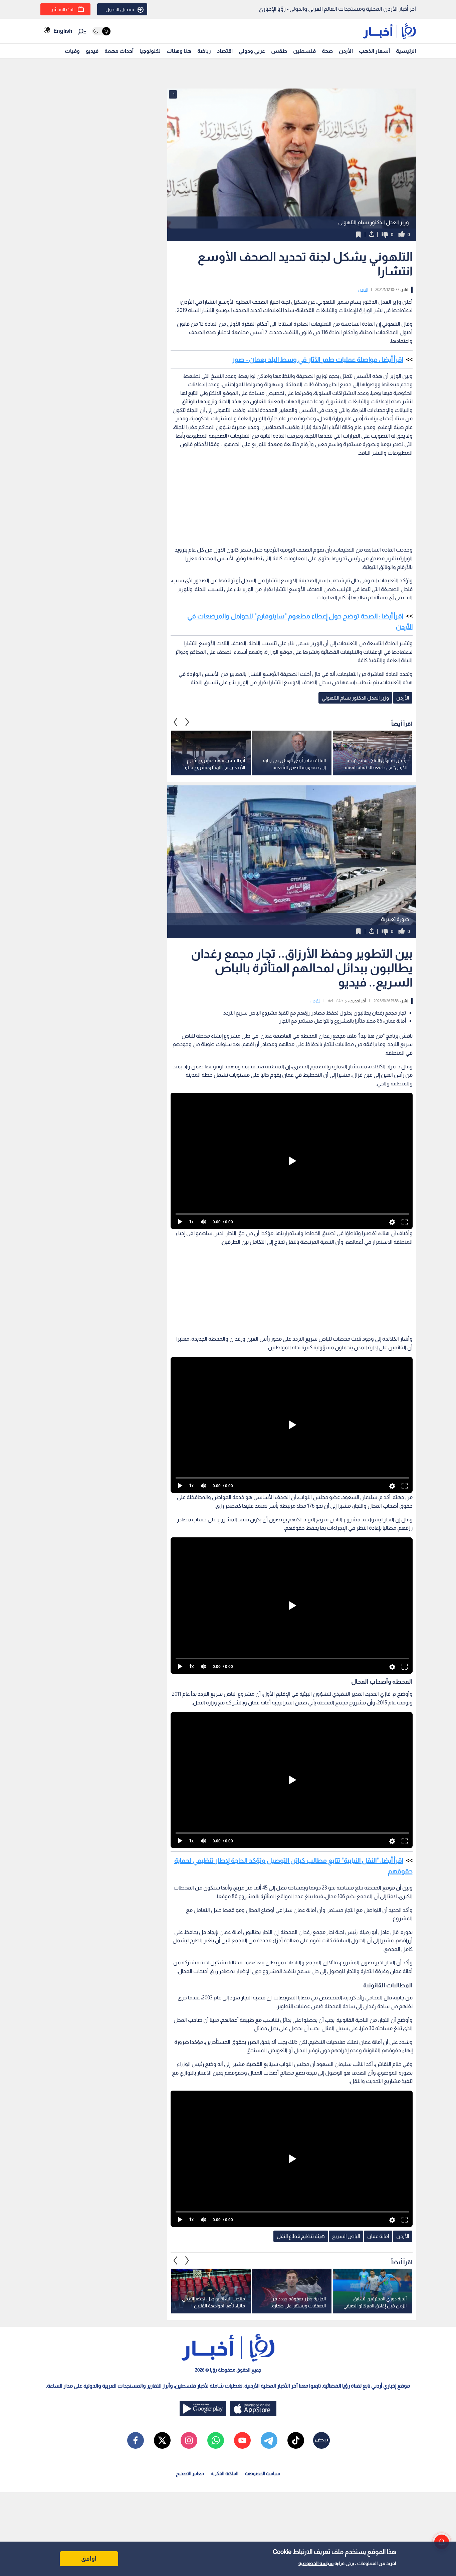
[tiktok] (296, 2440)
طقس (279, 51)
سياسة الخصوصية (316, 2563)
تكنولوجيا (150, 51)
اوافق (89, 2559)
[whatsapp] (216, 2440)
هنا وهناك (179, 51)
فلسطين (304, 51)
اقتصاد (225, 51)
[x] (162, 2440)
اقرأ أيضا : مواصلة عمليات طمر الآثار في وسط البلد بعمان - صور (318, 359)
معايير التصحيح (190, 2473)
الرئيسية (406, 51)
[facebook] (136, 2440)
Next (176, 722)
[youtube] (242, 2440)
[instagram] (189, 2440)
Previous (187, 722)
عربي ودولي (252, 51)
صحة (327, 51)
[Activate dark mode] (101, 31)
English (63, 31)
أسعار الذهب (374, 51)
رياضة (204, 51)
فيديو (92, 51)
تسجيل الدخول (120, 9)
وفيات (72, 51)
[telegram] (269, 2440)
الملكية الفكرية (224, 2473)
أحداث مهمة (119, 51)
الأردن (346, 51)
